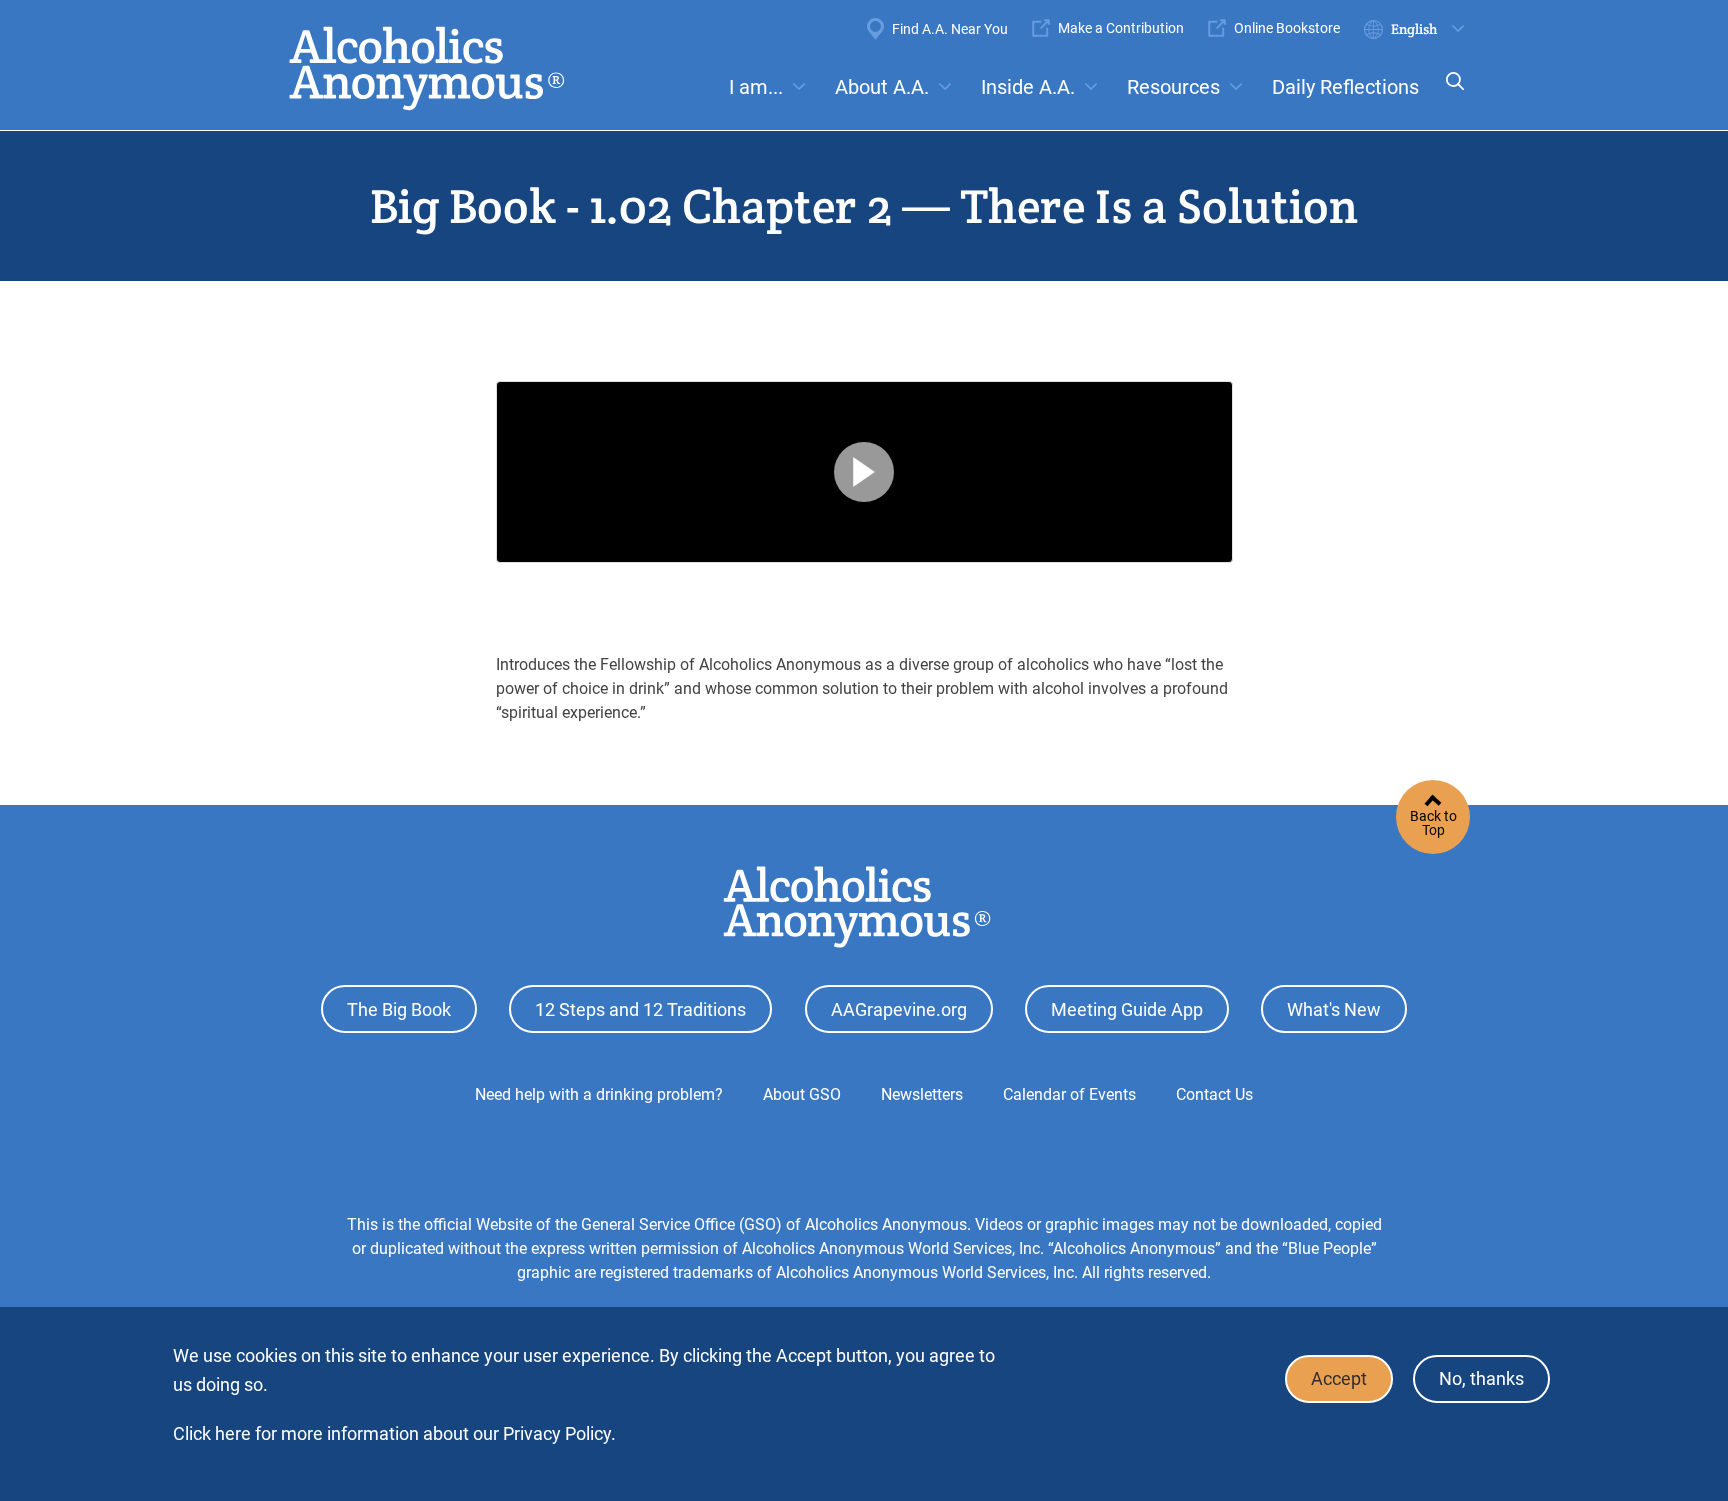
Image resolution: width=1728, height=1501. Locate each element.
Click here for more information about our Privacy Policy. (394, 1433)
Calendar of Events (1069, 1094)
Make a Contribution (1121, 28)
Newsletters (922, 1094)
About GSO (802, 1094)
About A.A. (882, 87)
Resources (1173, 87)
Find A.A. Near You (950, 29)
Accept (1339, 1379)
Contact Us (1214, 1094)
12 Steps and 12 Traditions (640, 1009)
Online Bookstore (1287, 28)
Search (1449, 94)
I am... (756, 87)
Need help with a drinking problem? (599, 1094)
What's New (1334, 1009)
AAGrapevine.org (899, 1009)
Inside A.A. (1028, 87)
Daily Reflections (1345, 87)
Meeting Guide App (1127, 1009)
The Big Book (399, 1009)
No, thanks (1481, 1379)
